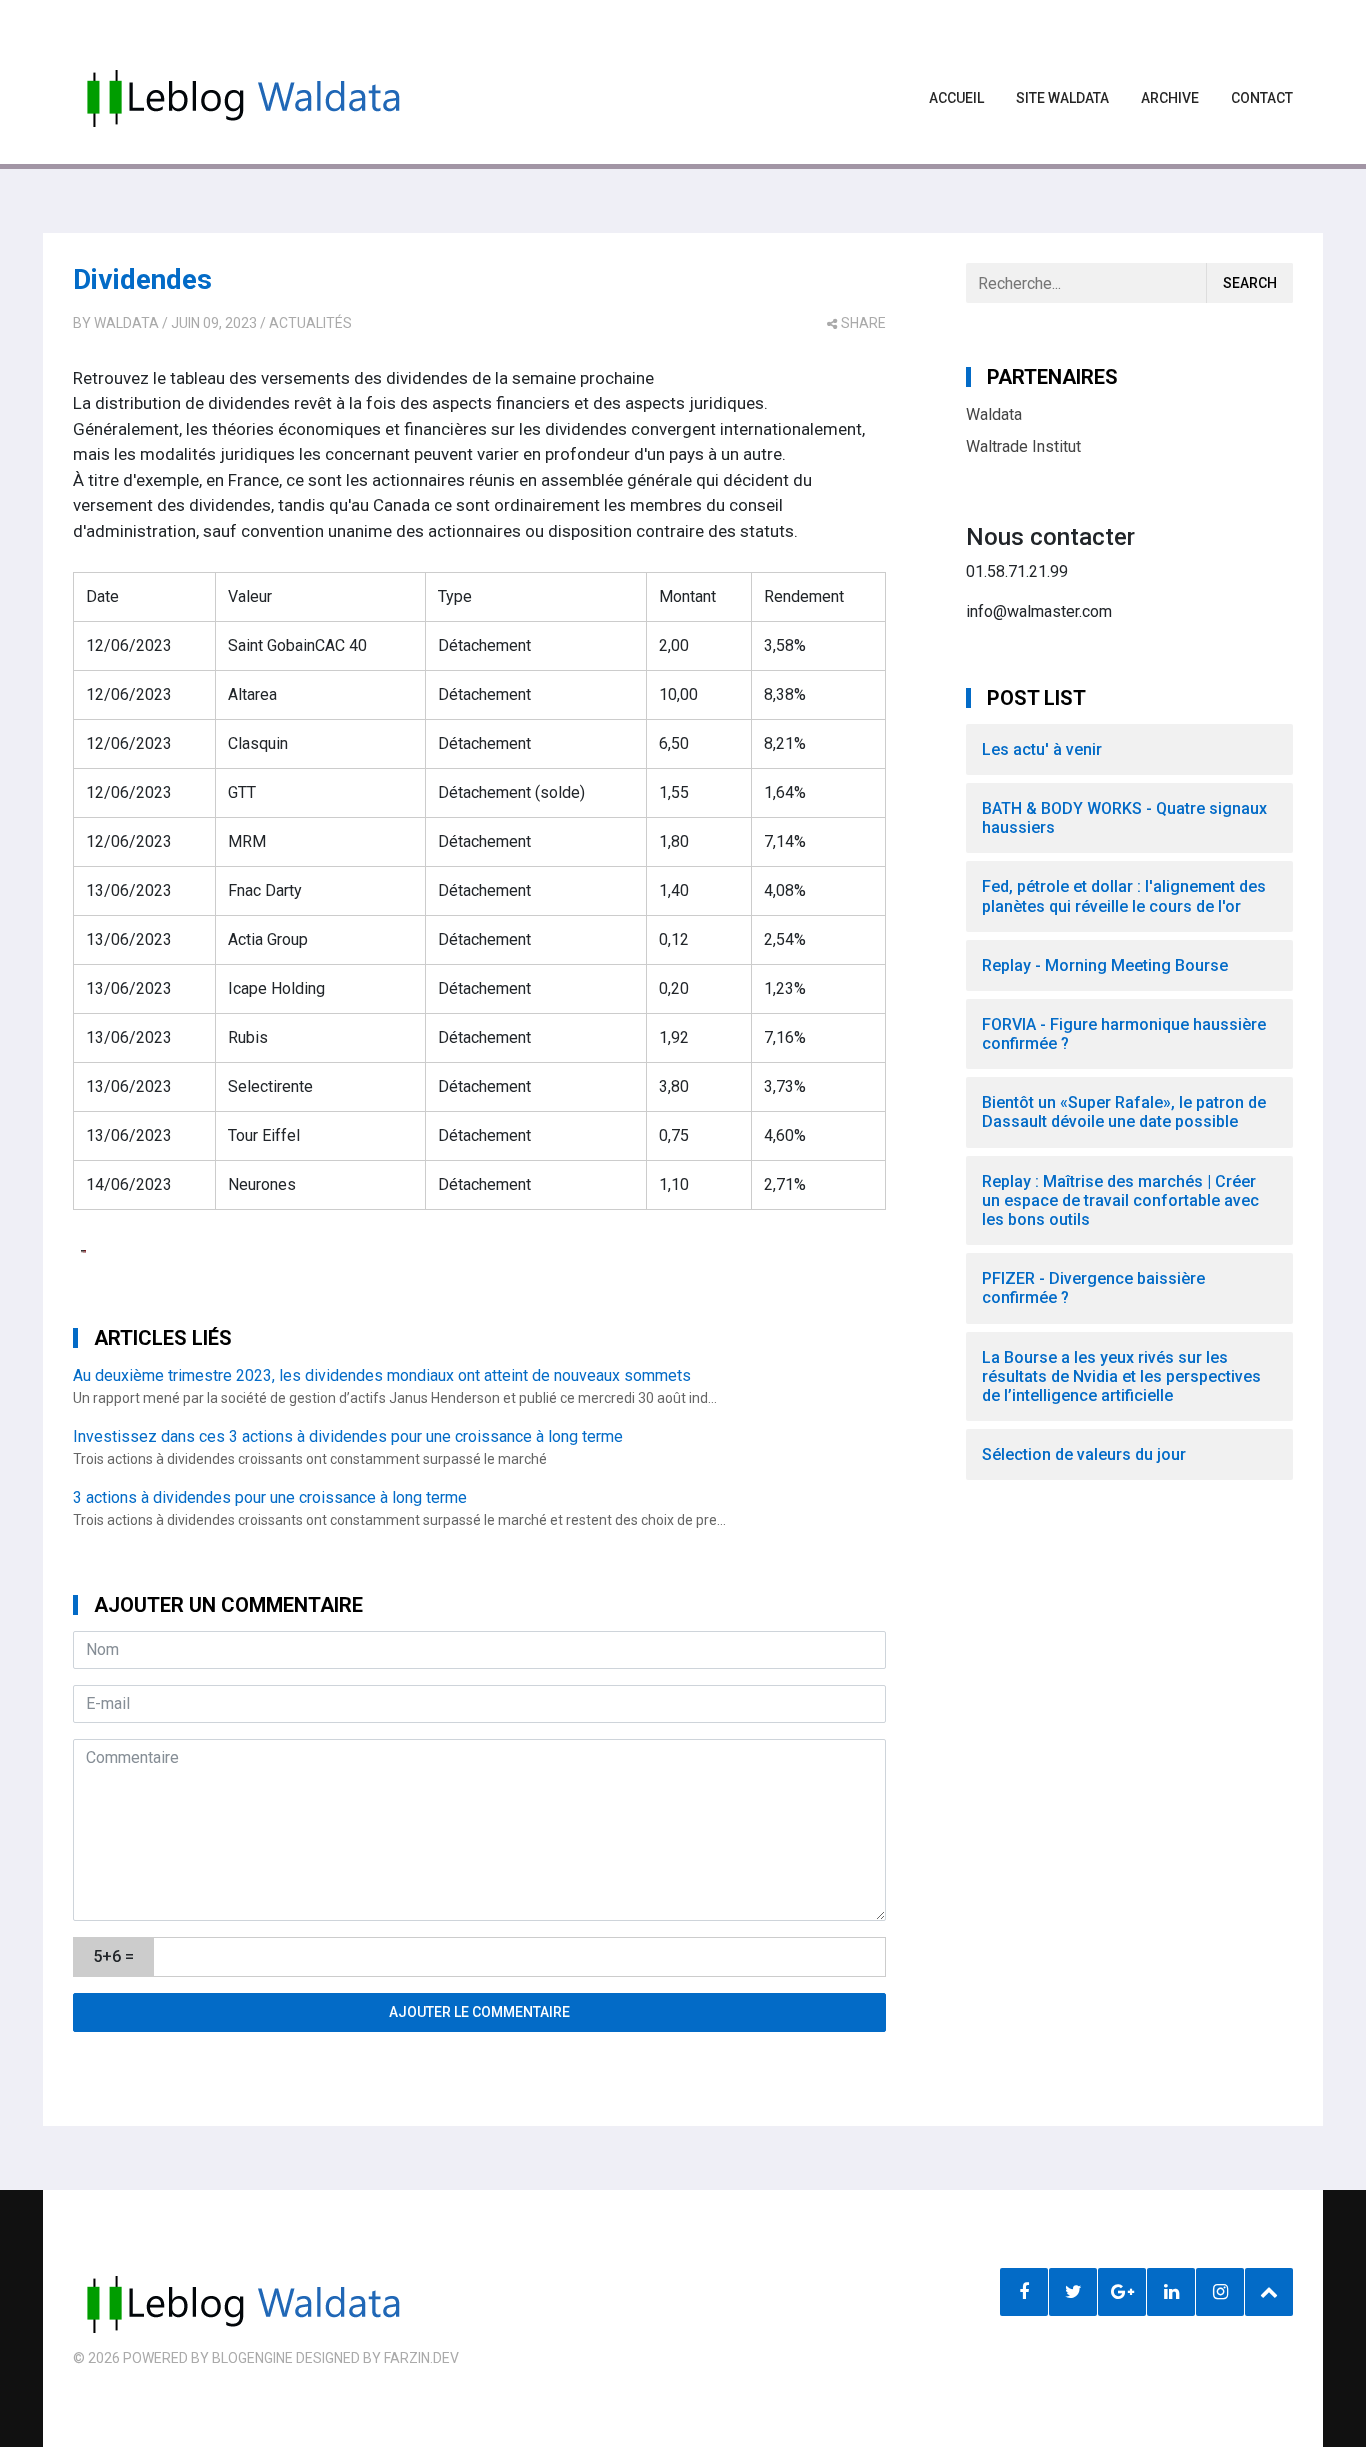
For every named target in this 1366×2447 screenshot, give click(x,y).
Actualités (310, 323)
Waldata (126, 323)
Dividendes (142, 279)
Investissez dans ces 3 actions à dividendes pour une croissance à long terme (348, 1436)
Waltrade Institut (1023, 446)
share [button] (863, 323)
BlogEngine (252, 2358)
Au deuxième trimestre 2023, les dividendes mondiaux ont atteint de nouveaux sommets (382, 1375)
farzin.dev (421, 2358)
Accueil (956, 98)
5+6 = (113, 1956)
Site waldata (1062, 98)
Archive (1170, 98)
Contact (1262, 98)
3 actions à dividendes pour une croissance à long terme (270, 1497)
